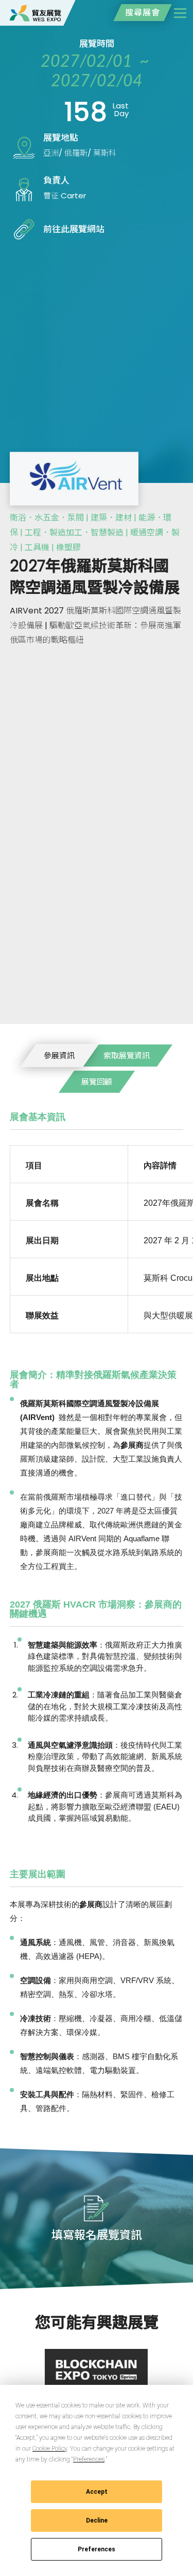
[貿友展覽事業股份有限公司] (36, 13)
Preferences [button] (89, 2459)
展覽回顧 (97, 1082)
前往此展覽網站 (74, 229)
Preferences (97, 2549)
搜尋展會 (143, 13)
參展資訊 (59, 1056)
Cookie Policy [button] (50, 2449)
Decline (97, 2521)
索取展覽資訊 (127, 1056)
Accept (97, 2492)
